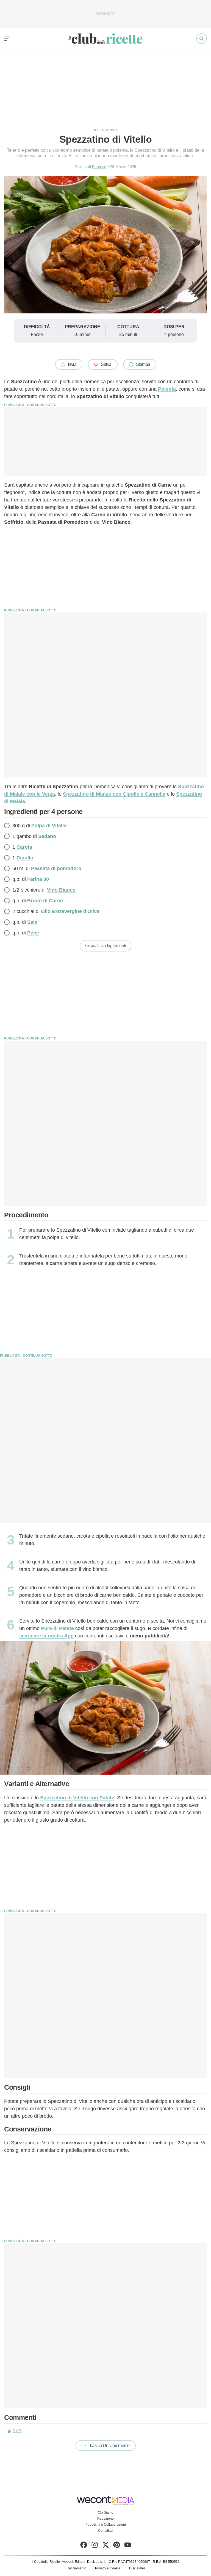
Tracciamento (76, 2568)
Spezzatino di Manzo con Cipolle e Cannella (114, 794)
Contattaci (106, 2531)
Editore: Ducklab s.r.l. (90, 2562)
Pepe (33, 933)
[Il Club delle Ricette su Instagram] (95, 2546)
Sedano (47, 836)
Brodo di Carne (45, 901)
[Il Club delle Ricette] (105, 39)
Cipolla (25, 858)
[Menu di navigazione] (7, 38)
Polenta (167, 389)
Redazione (105, 2519)
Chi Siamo (106, 2512)
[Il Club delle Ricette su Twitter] (106, 2546)
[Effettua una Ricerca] (202, 39)
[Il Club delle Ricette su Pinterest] (117, 2546)
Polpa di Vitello (49, 826)
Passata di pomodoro (56, 868)
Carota (24, 847)
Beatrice (99, 167)
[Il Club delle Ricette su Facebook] (84, 2546)
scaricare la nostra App (46, 1636)
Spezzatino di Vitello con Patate (77, 1798)
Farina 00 (38, 879)
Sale (32, 922)
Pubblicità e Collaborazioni (106, 2525)
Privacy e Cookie (108, 2568)
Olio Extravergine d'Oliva (70, 911)
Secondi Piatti (106, 130)
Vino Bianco (61, 890)
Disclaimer (137, 2568)
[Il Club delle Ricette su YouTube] (128, 2546)
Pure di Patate (57, 1628)
